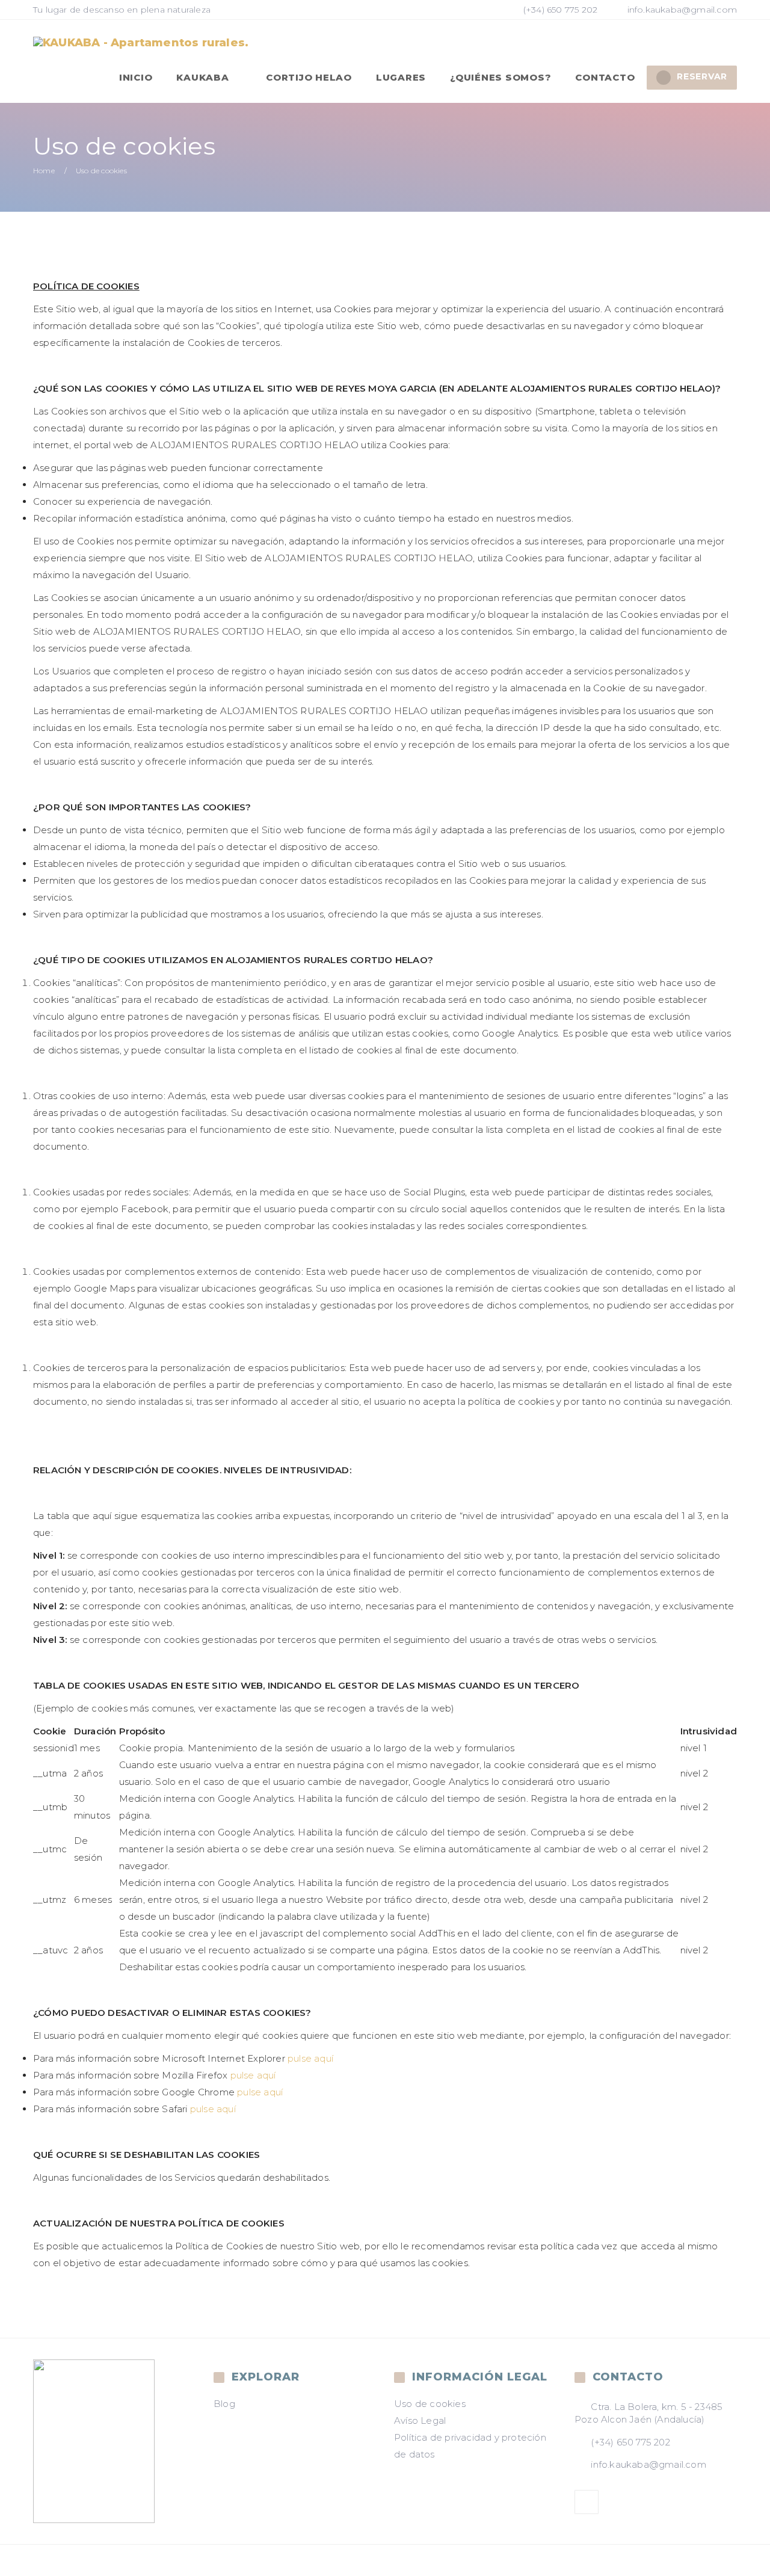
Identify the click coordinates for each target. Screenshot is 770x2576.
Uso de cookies (430, 2404)
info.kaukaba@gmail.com (682, 10)
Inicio (136, 77)
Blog (224, 2404)
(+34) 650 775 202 (559, 10)
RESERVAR (702, 76)
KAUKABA (204, 77)
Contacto (605, 77)
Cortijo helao (309, 77)
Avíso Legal (420, 2420)
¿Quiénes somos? (500, 77)
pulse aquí (310, 2058)
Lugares (401, 77)
